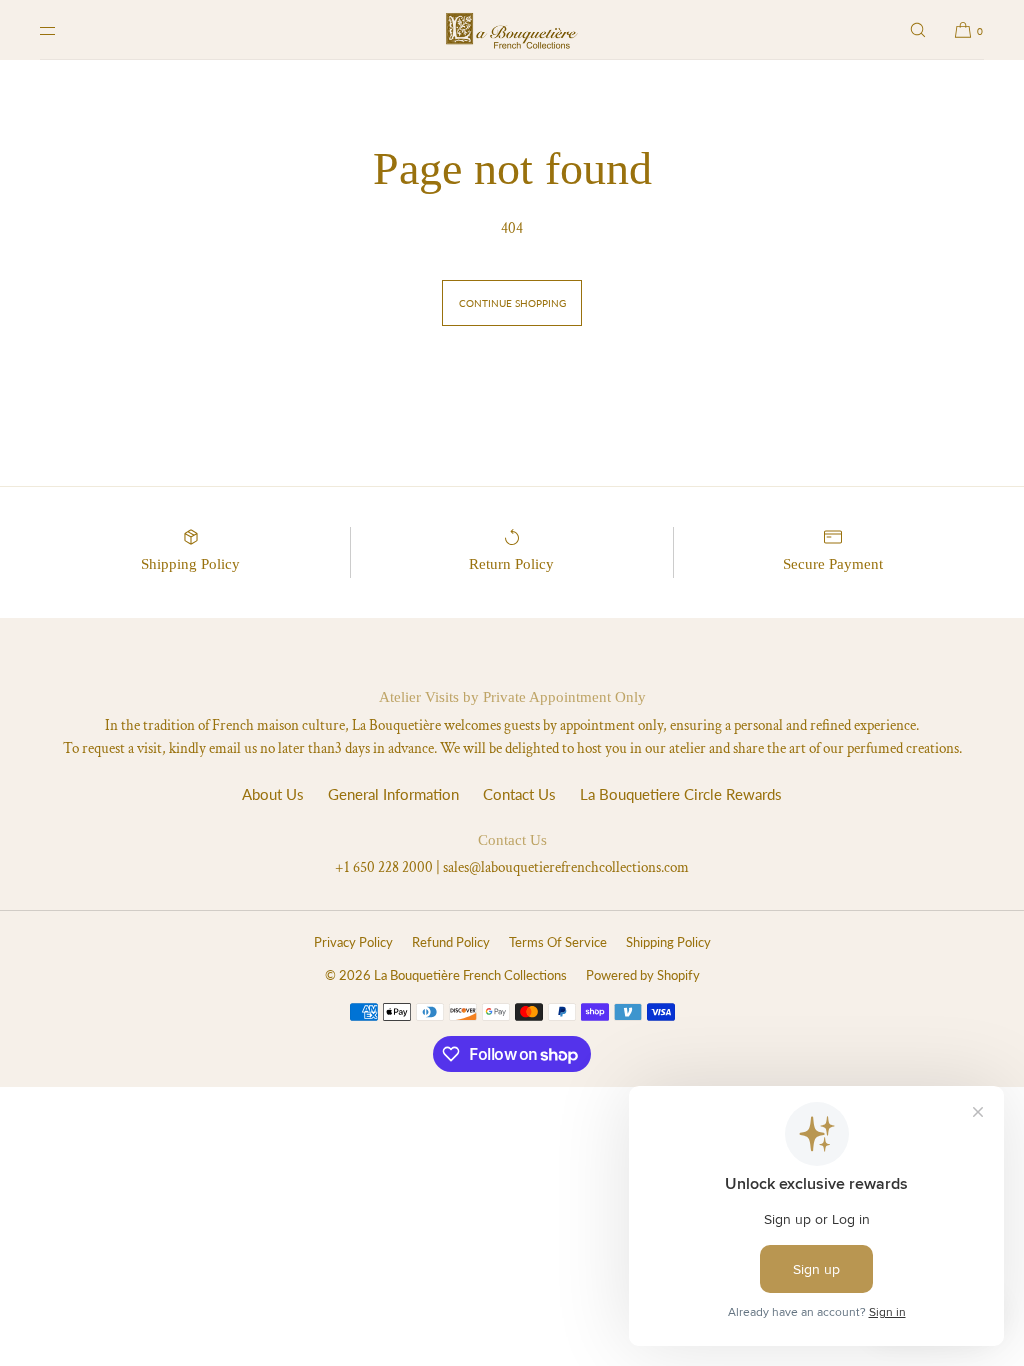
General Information (393, 794)
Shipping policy (668, 942)
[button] (918, 30)
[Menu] (64, 30)
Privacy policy (353, 942)
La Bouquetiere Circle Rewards (681, 794)
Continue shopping (512, 303)
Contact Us (519, 794)
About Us (273, 794)
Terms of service (558, 942)
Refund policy (451, 942)
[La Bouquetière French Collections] (511, 30)
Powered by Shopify (643, 975)
